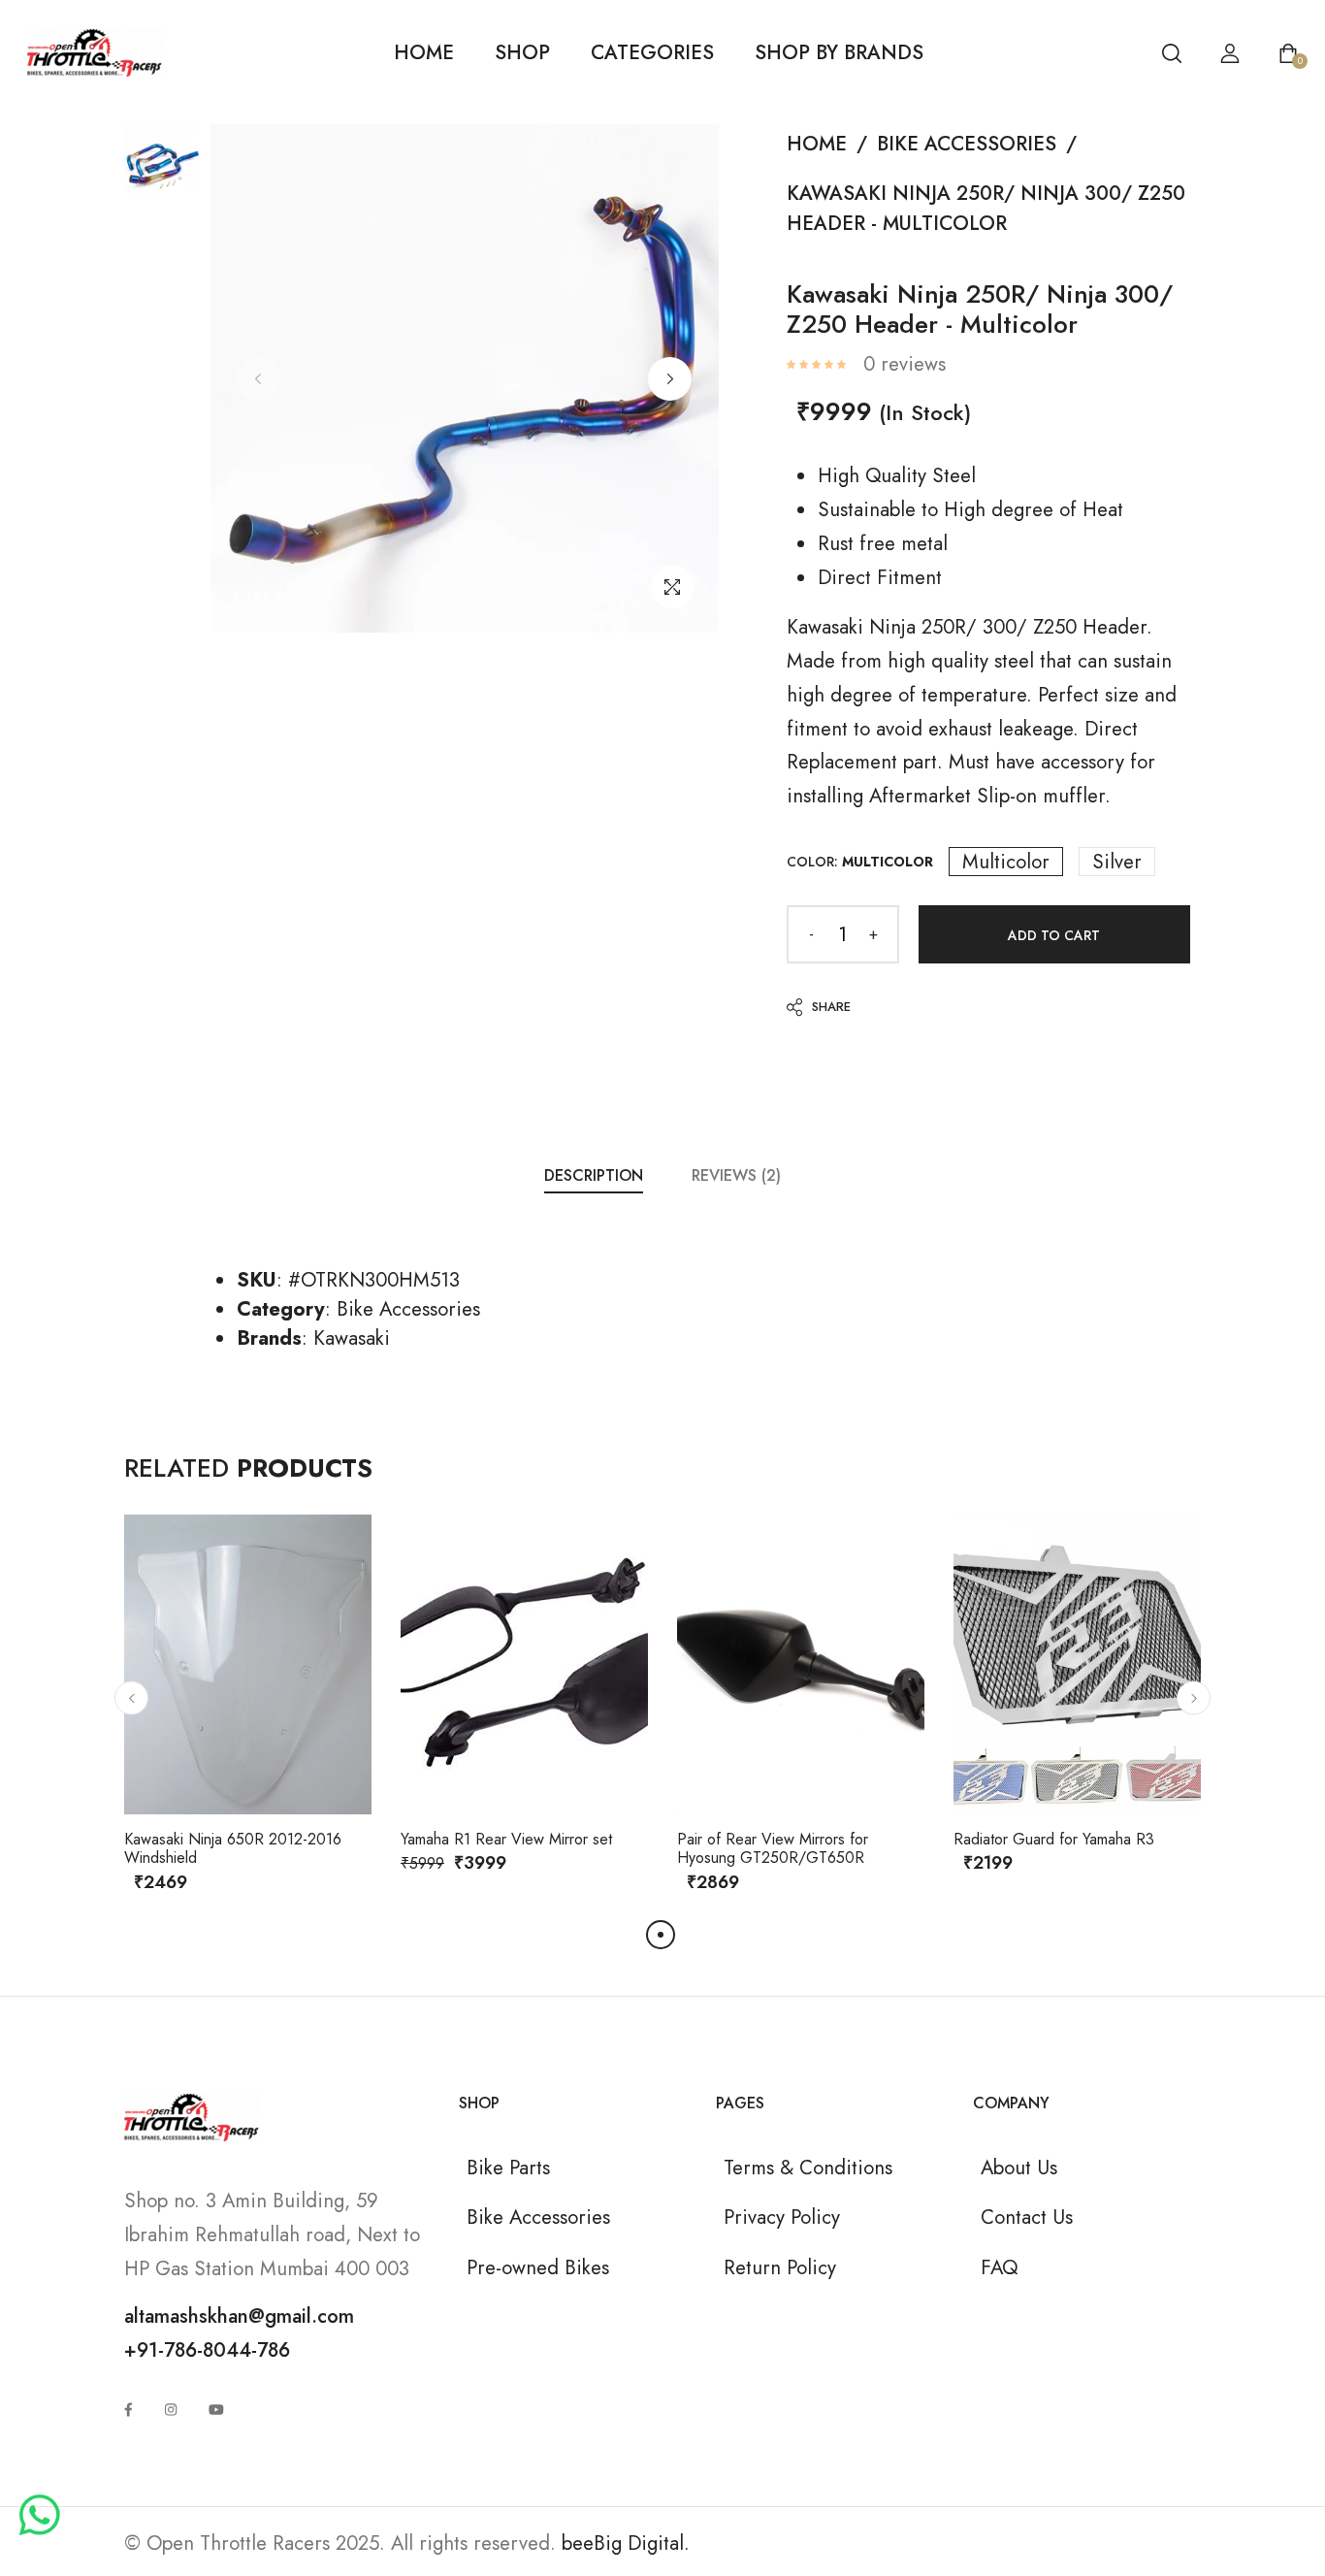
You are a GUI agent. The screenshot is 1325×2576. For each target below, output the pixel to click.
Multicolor (1006, 862)
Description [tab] (594, 1175)
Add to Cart (1054, 935)
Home (424, 52)
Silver (1117, 862)
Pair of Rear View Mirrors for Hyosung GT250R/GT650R (773, 1848)
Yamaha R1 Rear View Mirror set (506, 1839)
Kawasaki (352, 1338)
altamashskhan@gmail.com (239, 2316)
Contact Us (1027, 2217)
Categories (652, 52)
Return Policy (780, 2267)
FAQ (999, 2267)
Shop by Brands (839, 52)
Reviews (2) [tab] (736, 1175)
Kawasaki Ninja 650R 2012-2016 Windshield (233, 1848)
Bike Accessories (967, 144)
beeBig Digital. (626, 2543)
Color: (860, 862)
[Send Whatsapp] (40, 2517)
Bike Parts (508, 2168)
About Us (1019, 2168)
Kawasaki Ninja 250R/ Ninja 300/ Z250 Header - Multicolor (986, 208)
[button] (670, 379)
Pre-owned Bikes (538, 2267)
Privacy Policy (782, 2217)
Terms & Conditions (808, 2168)
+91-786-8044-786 (207, 2350)
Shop (522, 52)
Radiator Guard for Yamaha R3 (1054, 1839)
